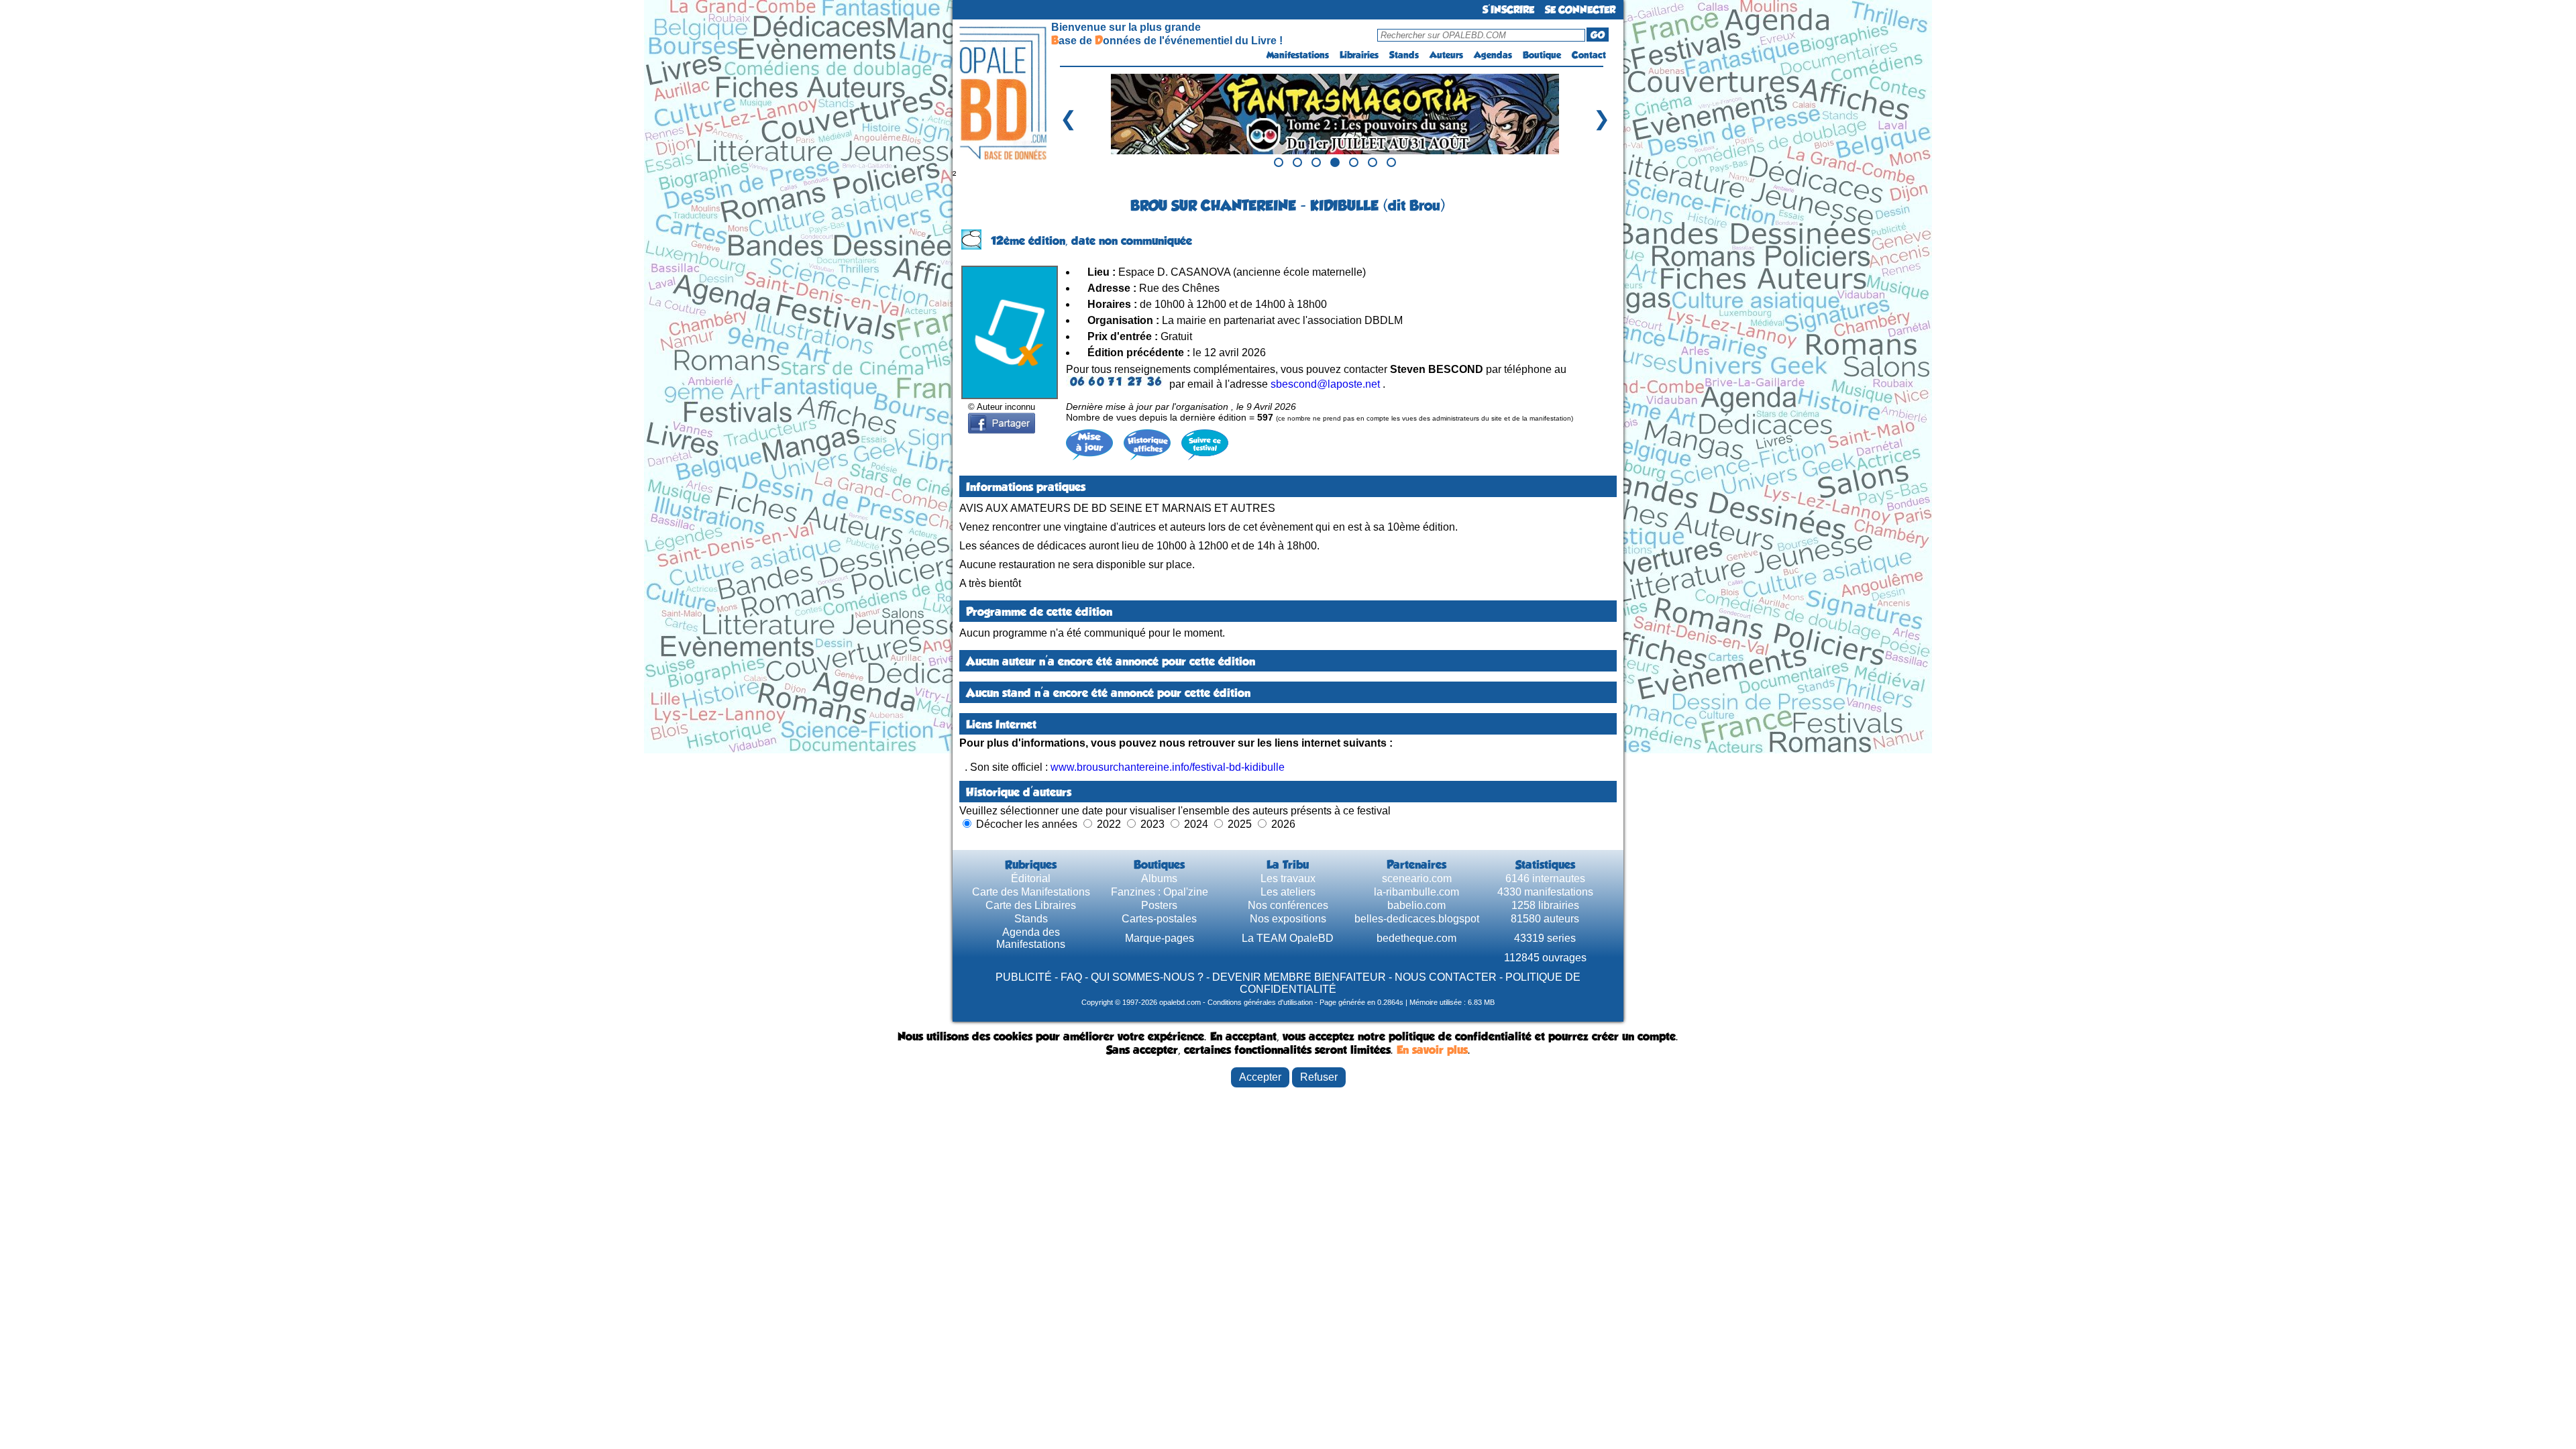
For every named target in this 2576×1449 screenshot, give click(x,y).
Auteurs (1446, 55)
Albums (1159, 878)
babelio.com (1416, 905)
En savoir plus (1432, 1050)
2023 (1152, 824)
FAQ (1071, 977)
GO (1598, 35)
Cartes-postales (1159, 919)
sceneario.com (1417, 878)
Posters (1159, 905)
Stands (1404, 55)
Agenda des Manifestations (1031, 938)
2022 (1109, 824)
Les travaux (1288, 878)
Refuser (1319, 1077)
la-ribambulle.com (1416, 892)
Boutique (1542, 55)
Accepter (1260, 1077)
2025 (1240, 824)
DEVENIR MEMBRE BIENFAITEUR (1299, 977)
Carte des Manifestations (1031, 892)
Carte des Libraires (1031, 905)
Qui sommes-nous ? (1147, 977)
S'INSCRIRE (1508, 10)
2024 (1196, 824)
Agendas (1493, 55)
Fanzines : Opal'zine (1160, 892)
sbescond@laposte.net (1325, 384)
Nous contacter (1446, 977)
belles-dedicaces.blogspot (1417, 919)
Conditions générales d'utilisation (1260, 1002)
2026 (1283, 824)
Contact (1589, 55)
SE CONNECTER (1580, 10)
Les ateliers (1288, 892)
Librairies (1359, 55)
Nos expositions (1288, 919)
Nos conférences (1288, 905)
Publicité (1024, 977)
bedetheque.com (1416, 938)
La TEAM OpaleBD (1288, 938)
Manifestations (1298, 55)
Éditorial (1031, 878)
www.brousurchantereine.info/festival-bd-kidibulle (1168, 767)
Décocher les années (1027, 824)
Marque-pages (1160, 938)
